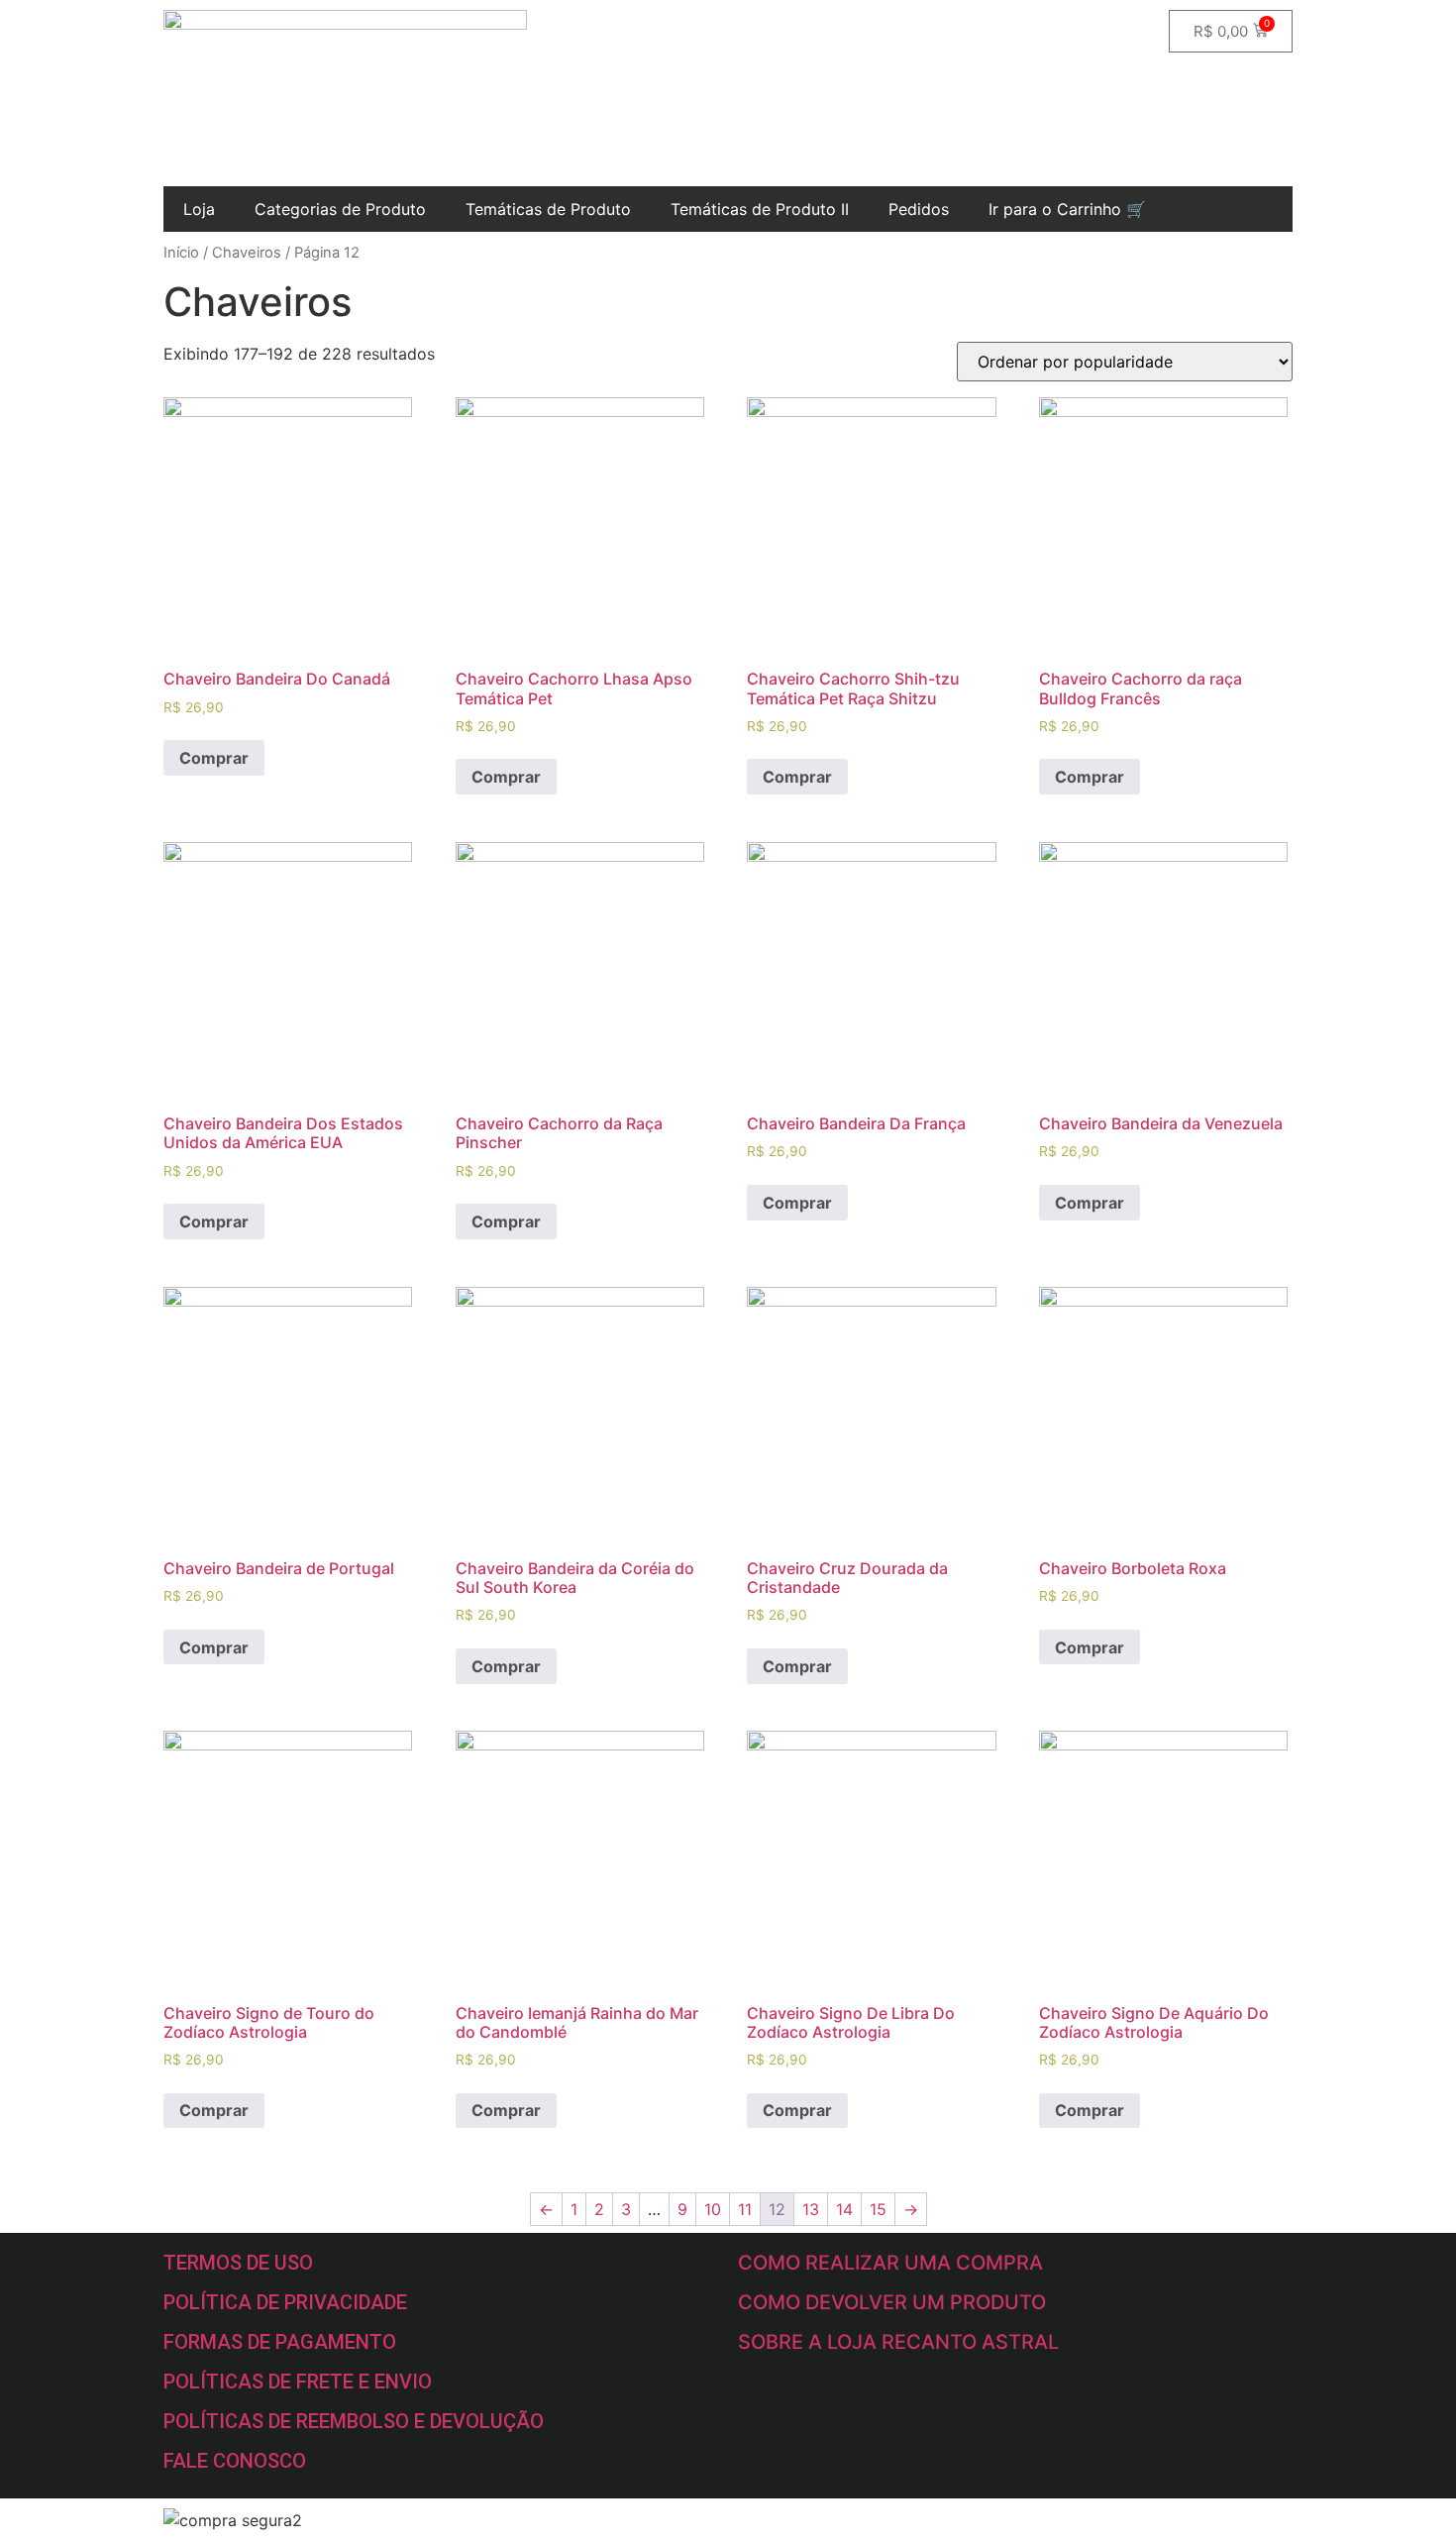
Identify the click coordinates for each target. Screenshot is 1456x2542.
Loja (199, 209)
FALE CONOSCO (235, 2461)
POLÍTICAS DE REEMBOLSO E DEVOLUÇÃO (354, 2421)
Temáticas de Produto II (760, 209)
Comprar (214, 758)
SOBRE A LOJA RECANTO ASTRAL (898, 2342)
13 (811, 2209)
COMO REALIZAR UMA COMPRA (890, 2263)
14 (844, 2209)
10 (713, 2209)
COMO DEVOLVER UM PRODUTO (892, 2302)
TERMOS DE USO (238, 2263)
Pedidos (919, 209)
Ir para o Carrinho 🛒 (1067, 209)
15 (878, 2209)
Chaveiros (247, 253)
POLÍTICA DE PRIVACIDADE (285, 2302)
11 (745, 2209)
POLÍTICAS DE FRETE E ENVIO (298, 2382)
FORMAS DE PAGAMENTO (280, 2342)
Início (181, 253)
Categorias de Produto (340, 209)
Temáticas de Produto (548, 209)
